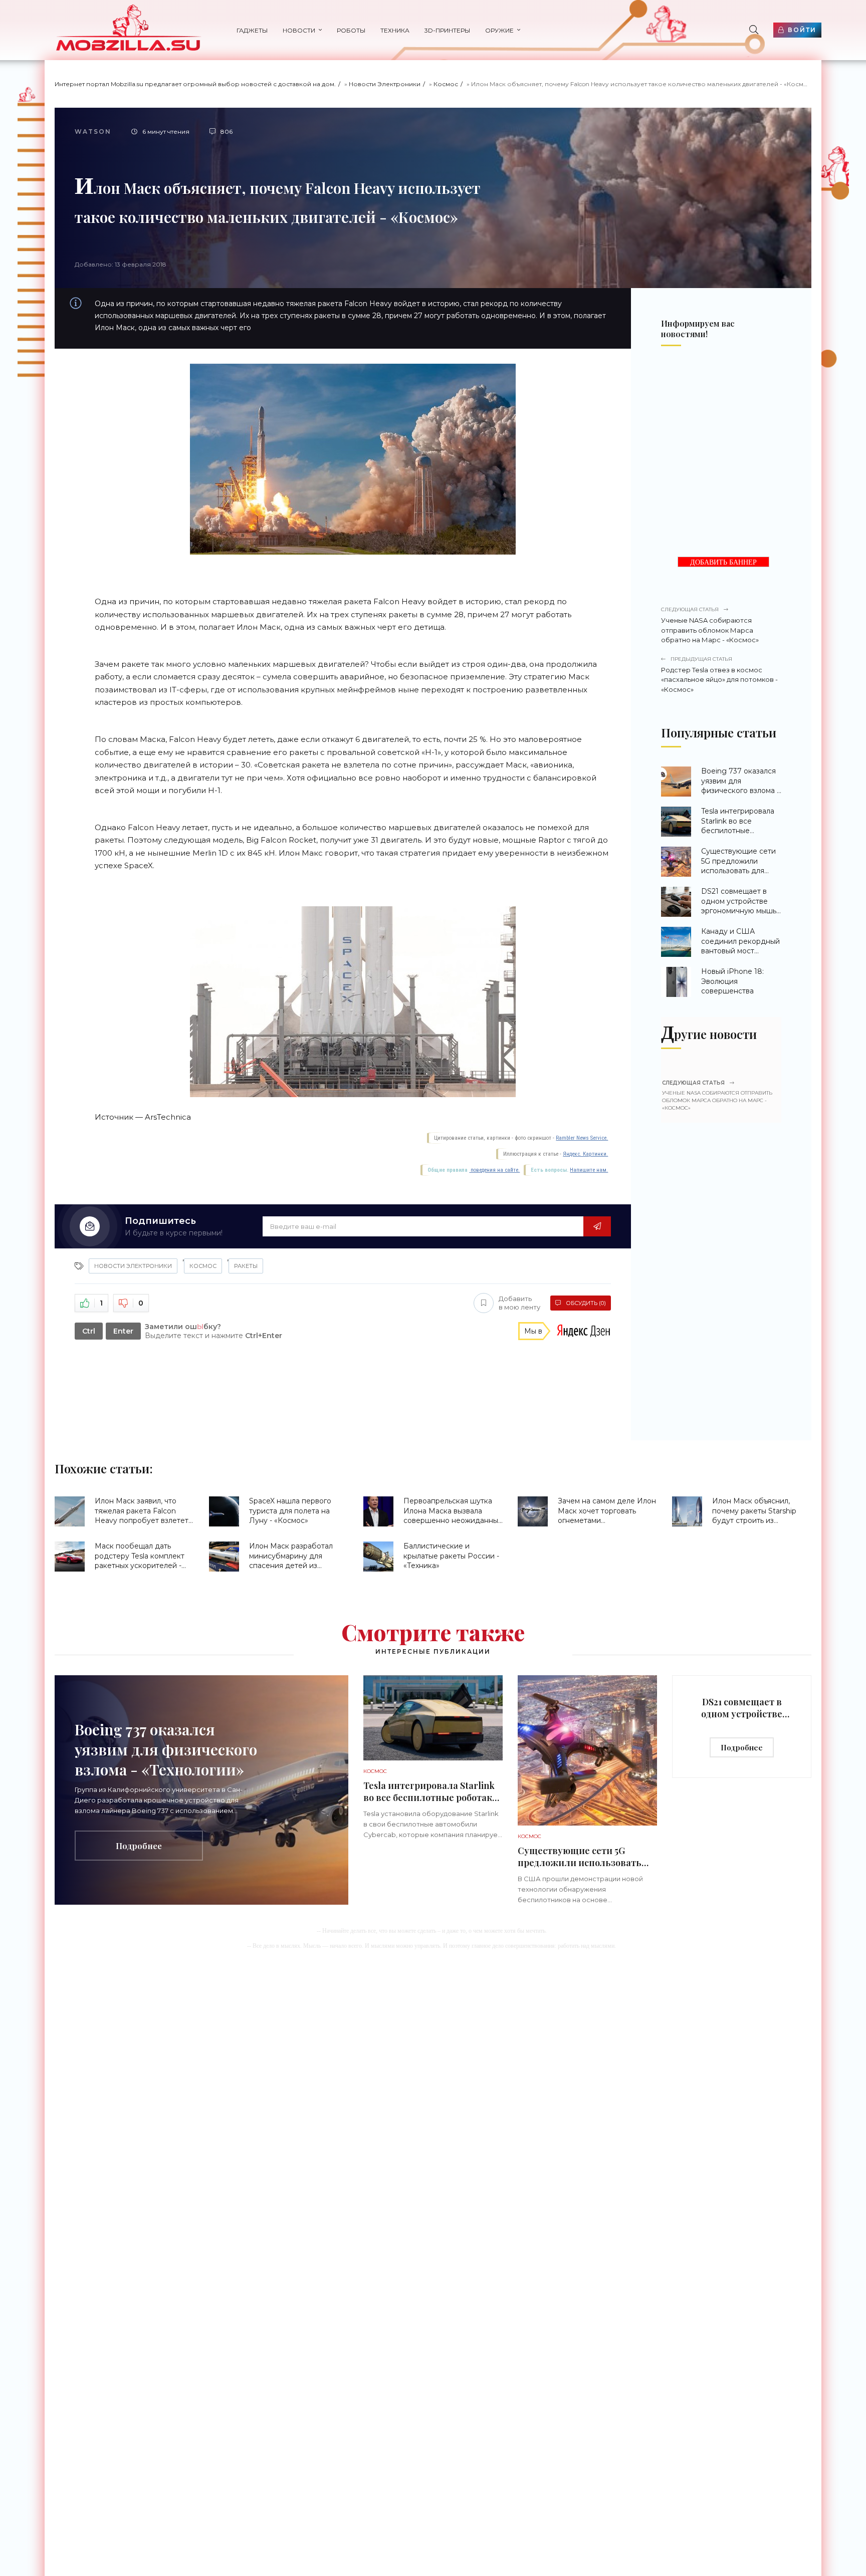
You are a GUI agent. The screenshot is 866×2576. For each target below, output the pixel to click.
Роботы (351, 30)
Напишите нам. (589, 1170)
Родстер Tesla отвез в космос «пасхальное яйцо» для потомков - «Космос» (719, 675)
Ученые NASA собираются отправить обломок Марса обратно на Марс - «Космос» (710, 625)
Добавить (519, 1303)
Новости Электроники (385, 84)
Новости (299, 30)
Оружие (499, 30)
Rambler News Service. (582, 1138)
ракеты (246, 1266)
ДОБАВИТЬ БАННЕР (723, 562)
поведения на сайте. (494, 1170)
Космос (446, 84)
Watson (93, 132)
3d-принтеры (447, 30)
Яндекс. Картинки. (585, 1154)
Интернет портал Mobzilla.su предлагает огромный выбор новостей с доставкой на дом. (195, 84)
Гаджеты (252, 30)
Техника (395, 30)
